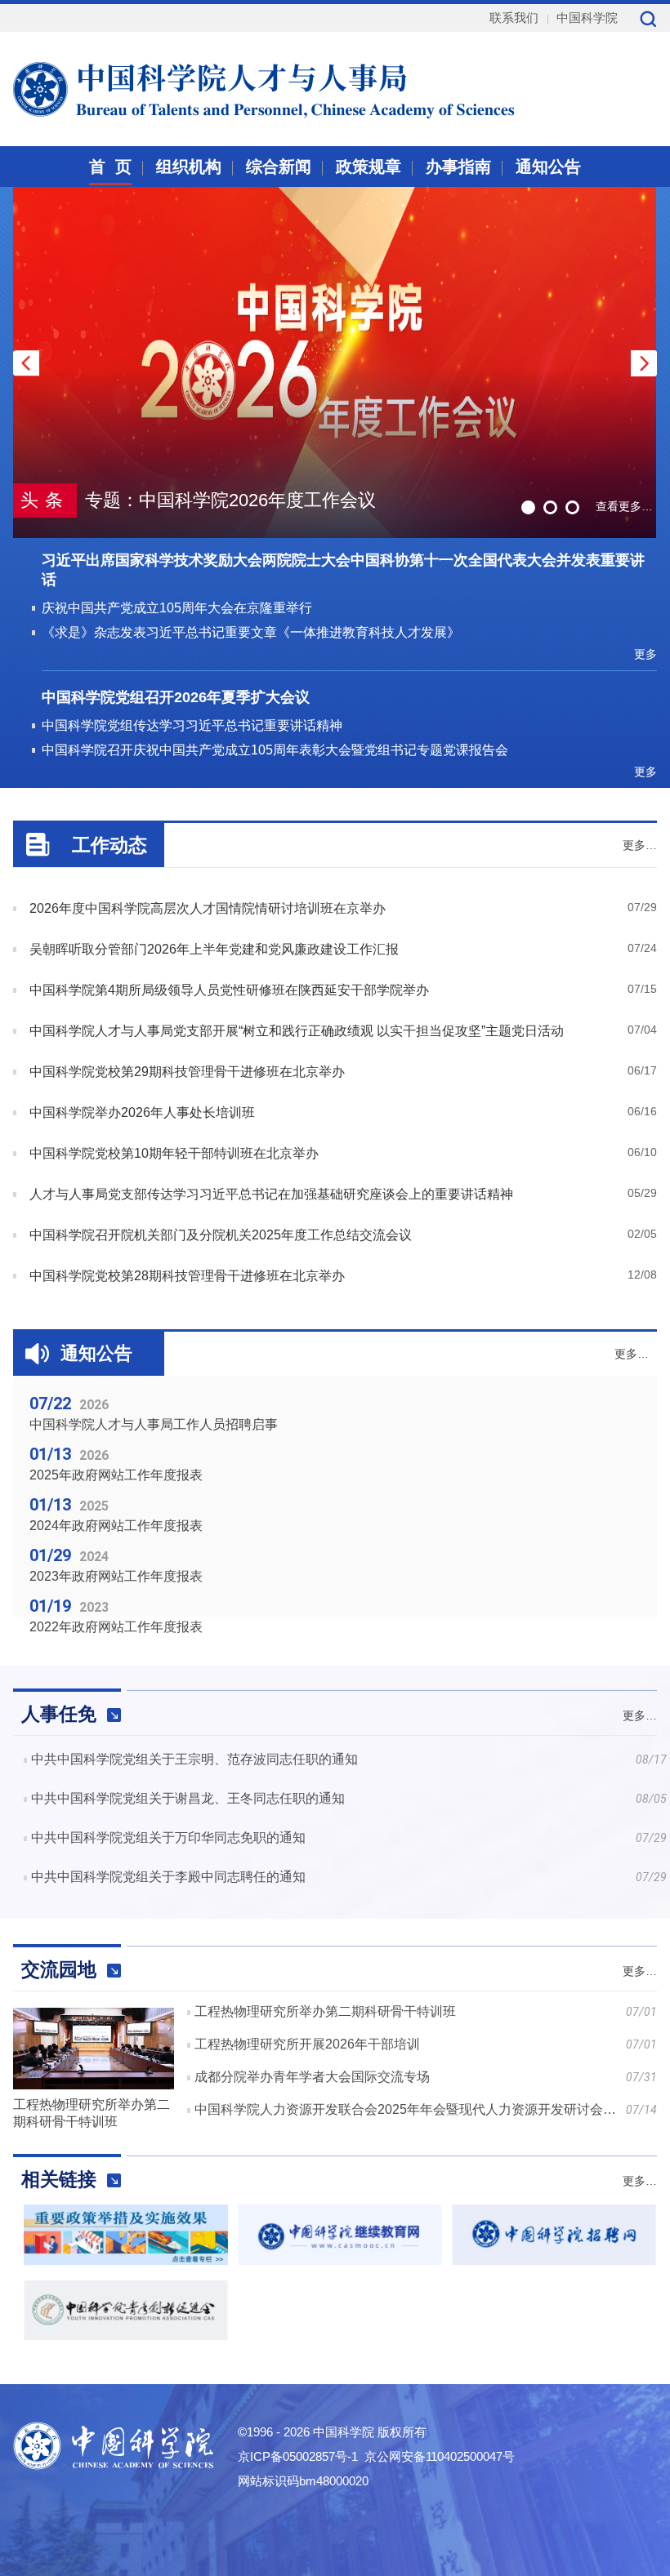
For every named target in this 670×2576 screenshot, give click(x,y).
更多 (645, 654)
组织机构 (189, 167)
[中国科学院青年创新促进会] (126, 2336)
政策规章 (368, 167)
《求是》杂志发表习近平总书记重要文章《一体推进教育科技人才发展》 (251, 632)
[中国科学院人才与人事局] (224, 87)
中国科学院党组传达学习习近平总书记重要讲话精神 (192, 725)
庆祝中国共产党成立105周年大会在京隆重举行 (177, 608)
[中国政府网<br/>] (126, 2260)
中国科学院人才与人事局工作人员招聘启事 (154, 1424)
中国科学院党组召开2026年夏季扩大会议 (176, 697)
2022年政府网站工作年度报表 (116, 1627)
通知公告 (548, 167)
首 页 (110, 167)
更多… (640, 845)
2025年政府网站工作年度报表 (116, 1475)
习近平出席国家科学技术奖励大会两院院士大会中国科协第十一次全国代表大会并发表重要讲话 (343, 570)
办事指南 (458, 167)
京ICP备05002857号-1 (298, 2456)
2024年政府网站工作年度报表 (116, 1526)
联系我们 (514, 18)
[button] (644, 363)
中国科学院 (587, 18)
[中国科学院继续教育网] (340, 2260)
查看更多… (624, 506)
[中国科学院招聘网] (554, 2260)
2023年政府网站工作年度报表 (116, 1576)
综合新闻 (279, 167)
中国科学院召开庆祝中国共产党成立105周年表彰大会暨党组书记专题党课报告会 (275, 750)
